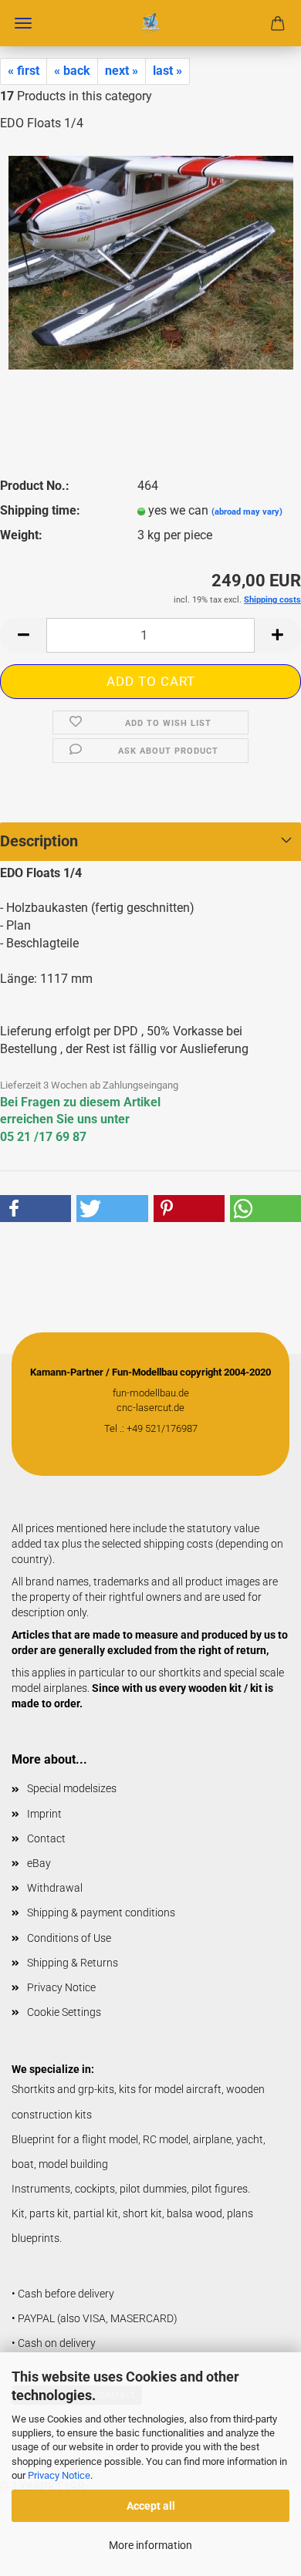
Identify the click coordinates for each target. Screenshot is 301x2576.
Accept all (151, 2506)
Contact (46, 1838)
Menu (23, 23)
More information (150, 2545)
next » (122, 71)
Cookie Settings (64, 2012)
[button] (23, 635)
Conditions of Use (69, 1938)
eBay (39, 1863)
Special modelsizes (72, 1788)
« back (72, 71)
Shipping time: (40, 510)
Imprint (44, 1814)
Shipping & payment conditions (101, 1913)
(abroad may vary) (247, 512)
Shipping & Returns (73, 1963)
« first (24, 71)
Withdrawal (55, 1888)
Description (39, 841)
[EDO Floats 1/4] (151, 261)
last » (167, 71)
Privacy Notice (59, 2475)
